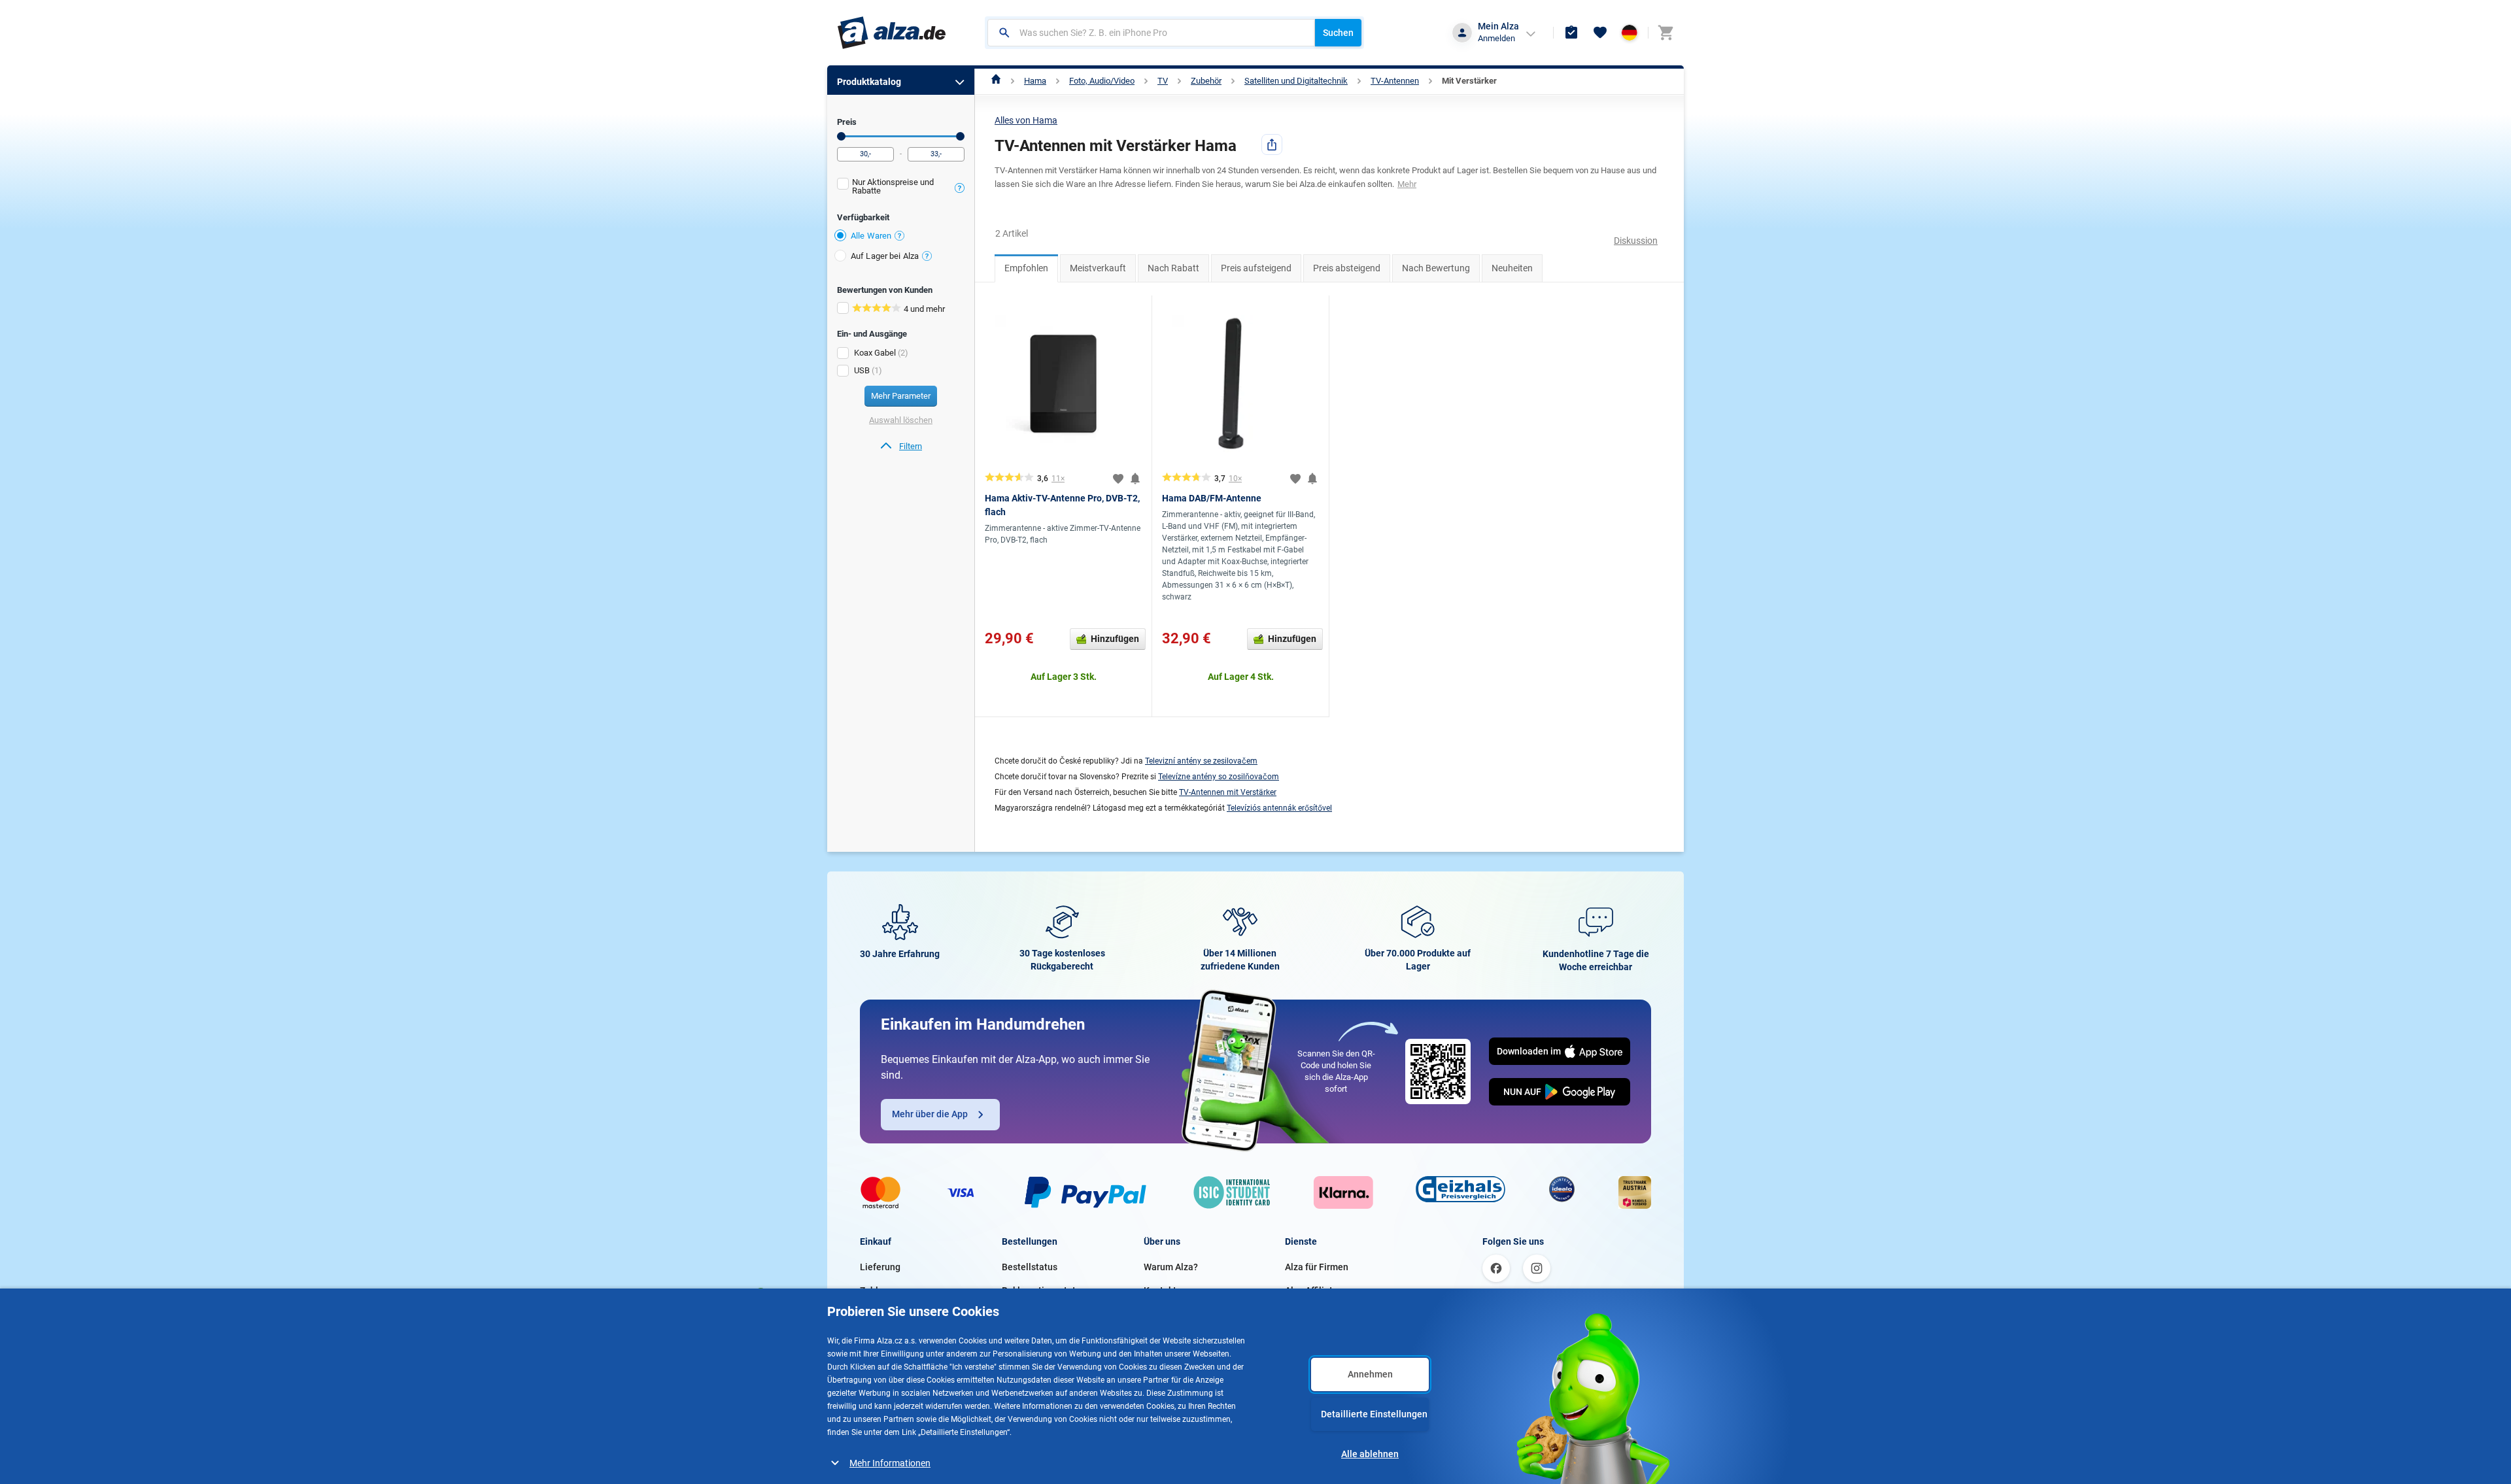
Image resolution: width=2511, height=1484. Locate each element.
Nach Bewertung (1436, 268)
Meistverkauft (1098, 268)
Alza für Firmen (1317, 1267)
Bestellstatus (1030, 1267)
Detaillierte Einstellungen (1374, 1414)
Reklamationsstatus (1044, 1290)
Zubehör (1206, 81)
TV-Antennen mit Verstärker (1228, 792)
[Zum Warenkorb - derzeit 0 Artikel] (1665, 33)
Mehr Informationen (890, 1463)
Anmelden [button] (1496, 38)
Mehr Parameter (901, 396)
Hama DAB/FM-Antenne (1212, 498)
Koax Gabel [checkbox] (875, 353)
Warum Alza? (1171, 1267)
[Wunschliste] (1600, 33)
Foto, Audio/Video (1102, 81)
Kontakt (1160, 1290)
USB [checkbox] (862, 370)
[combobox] (1151, 33)
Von (841, 136)
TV (1163, 81)
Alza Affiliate (1311, 1290)
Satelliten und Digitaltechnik (1296, 81)
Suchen (1338, 33)
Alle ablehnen (1370, 1454)
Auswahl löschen (901, 420)
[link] (901, 447)
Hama (1035, 81)
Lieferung (880, 1267)
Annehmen (1370, 1374)
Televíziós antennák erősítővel (1279, 808)
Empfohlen (1026, 268)
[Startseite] (996, 81)
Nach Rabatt (1173, 268)
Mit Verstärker (1469, 81)
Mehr (1407, 184)
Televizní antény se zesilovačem (1201, 761)
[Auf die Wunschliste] (1118, 479)
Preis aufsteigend (1256, 268)
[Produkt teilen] (1272, 144)
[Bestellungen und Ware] (1571, 33)
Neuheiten (1512, 268)
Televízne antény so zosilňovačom (1219, 777)
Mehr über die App (930, 1114)
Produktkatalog (869, 82)
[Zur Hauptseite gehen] (892, 33)
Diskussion (1636, 241)
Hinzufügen (1115, 639)
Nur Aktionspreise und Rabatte (893, 186)
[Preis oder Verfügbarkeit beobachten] (1135, 479)
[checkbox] (901, 188)
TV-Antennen (1395, 81)
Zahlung (877, 1290)
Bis (960, 136)
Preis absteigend (1347, 268)
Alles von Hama (1026, 120)
